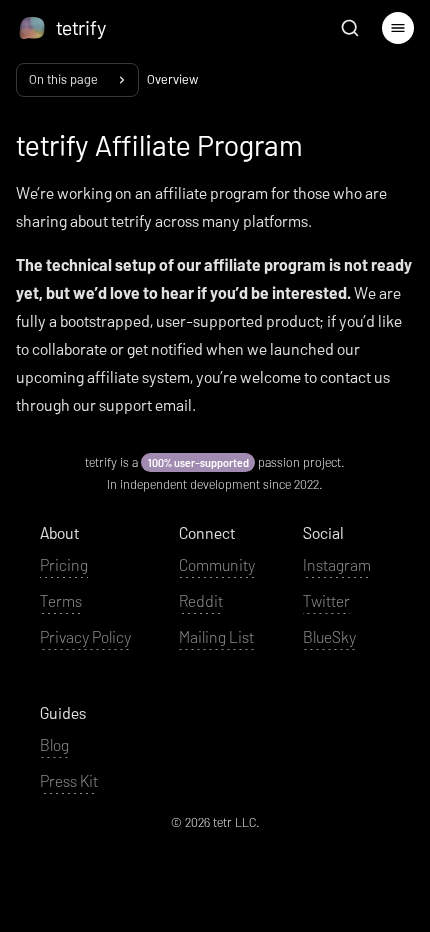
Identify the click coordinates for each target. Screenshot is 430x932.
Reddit (201, 600)
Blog (54, 744)
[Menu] (398, 28)
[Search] (350, 28)
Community (217, 564)
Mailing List (216, 636)
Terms (61, 600)
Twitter (326, 600)
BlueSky (329, 636)
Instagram (337, 564)
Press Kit (69, 780)
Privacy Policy (85, 636)
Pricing (64, 564)
